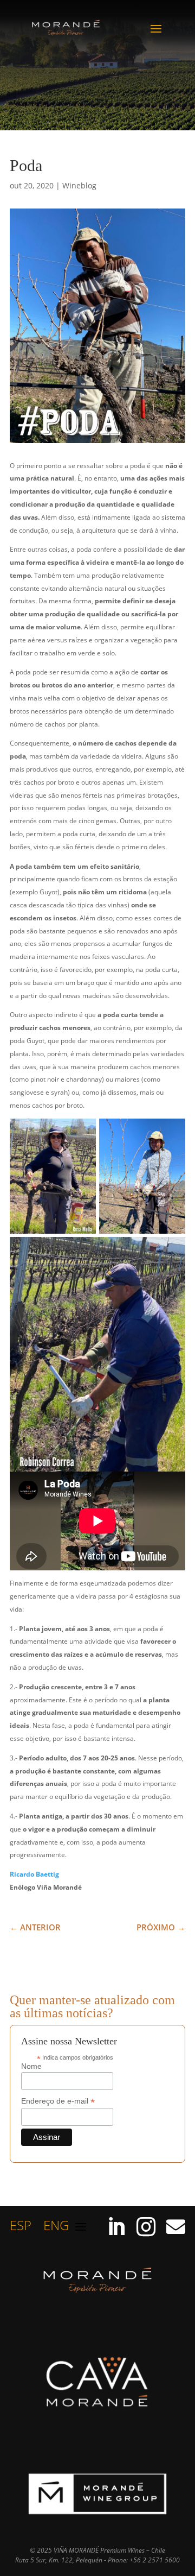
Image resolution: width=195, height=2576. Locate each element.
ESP (21, 2228)
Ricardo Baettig (34, 1874)
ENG (56, 2228)
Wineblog (79, 185)
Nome (31, 2066)
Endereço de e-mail (58, 2101)
